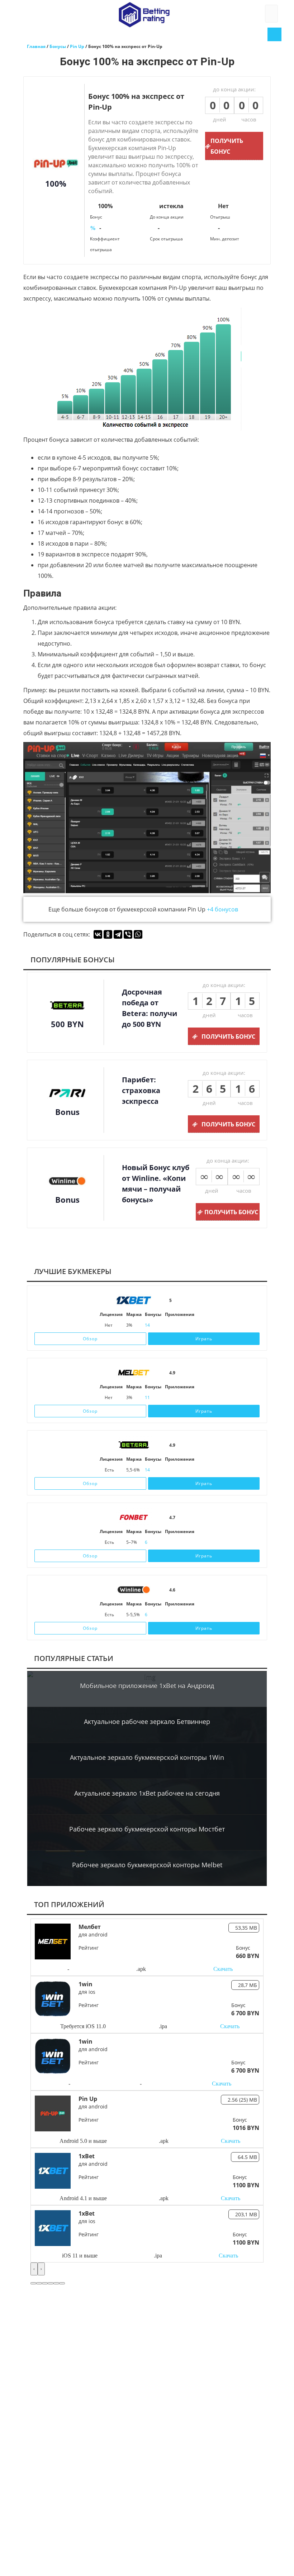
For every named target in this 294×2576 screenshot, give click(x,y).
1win (86, 1984)
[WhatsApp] (138, 934)
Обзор (90, 1339)
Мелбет (90, 1927)
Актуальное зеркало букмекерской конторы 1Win (147, 1757)
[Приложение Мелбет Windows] (191, 1398)
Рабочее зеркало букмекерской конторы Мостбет (147, 1829)
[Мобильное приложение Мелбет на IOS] (169, 1398)
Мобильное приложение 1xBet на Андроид (147, 1686)
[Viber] (128, 934)
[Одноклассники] (108, 934)
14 (147, 1325)
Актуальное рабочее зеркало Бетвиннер (147, 1722)
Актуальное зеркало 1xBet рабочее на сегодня (147, 1793)
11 (147, 1397)
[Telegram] (118, 934)
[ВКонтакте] (98, 934)
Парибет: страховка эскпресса (141, 1090)
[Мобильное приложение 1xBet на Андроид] (179, 1325)
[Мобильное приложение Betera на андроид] (180, 1470)
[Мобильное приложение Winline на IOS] (171, 1615)
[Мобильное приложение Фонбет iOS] (171, 1542)
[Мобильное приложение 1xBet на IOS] (169, 1325)
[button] (33, 2283)
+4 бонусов (222, 909)
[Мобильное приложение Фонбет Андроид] (188, 1542)
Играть (204, 1339)
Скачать (223, 1969)
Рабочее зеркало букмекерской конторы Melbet (147, 1865)
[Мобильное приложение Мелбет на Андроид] (179, 1398)
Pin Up (88, 2099)
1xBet (87, 2156)
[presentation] (34, 2269)
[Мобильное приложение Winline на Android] (188, 1615)
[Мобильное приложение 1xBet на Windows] (191, 1325)
